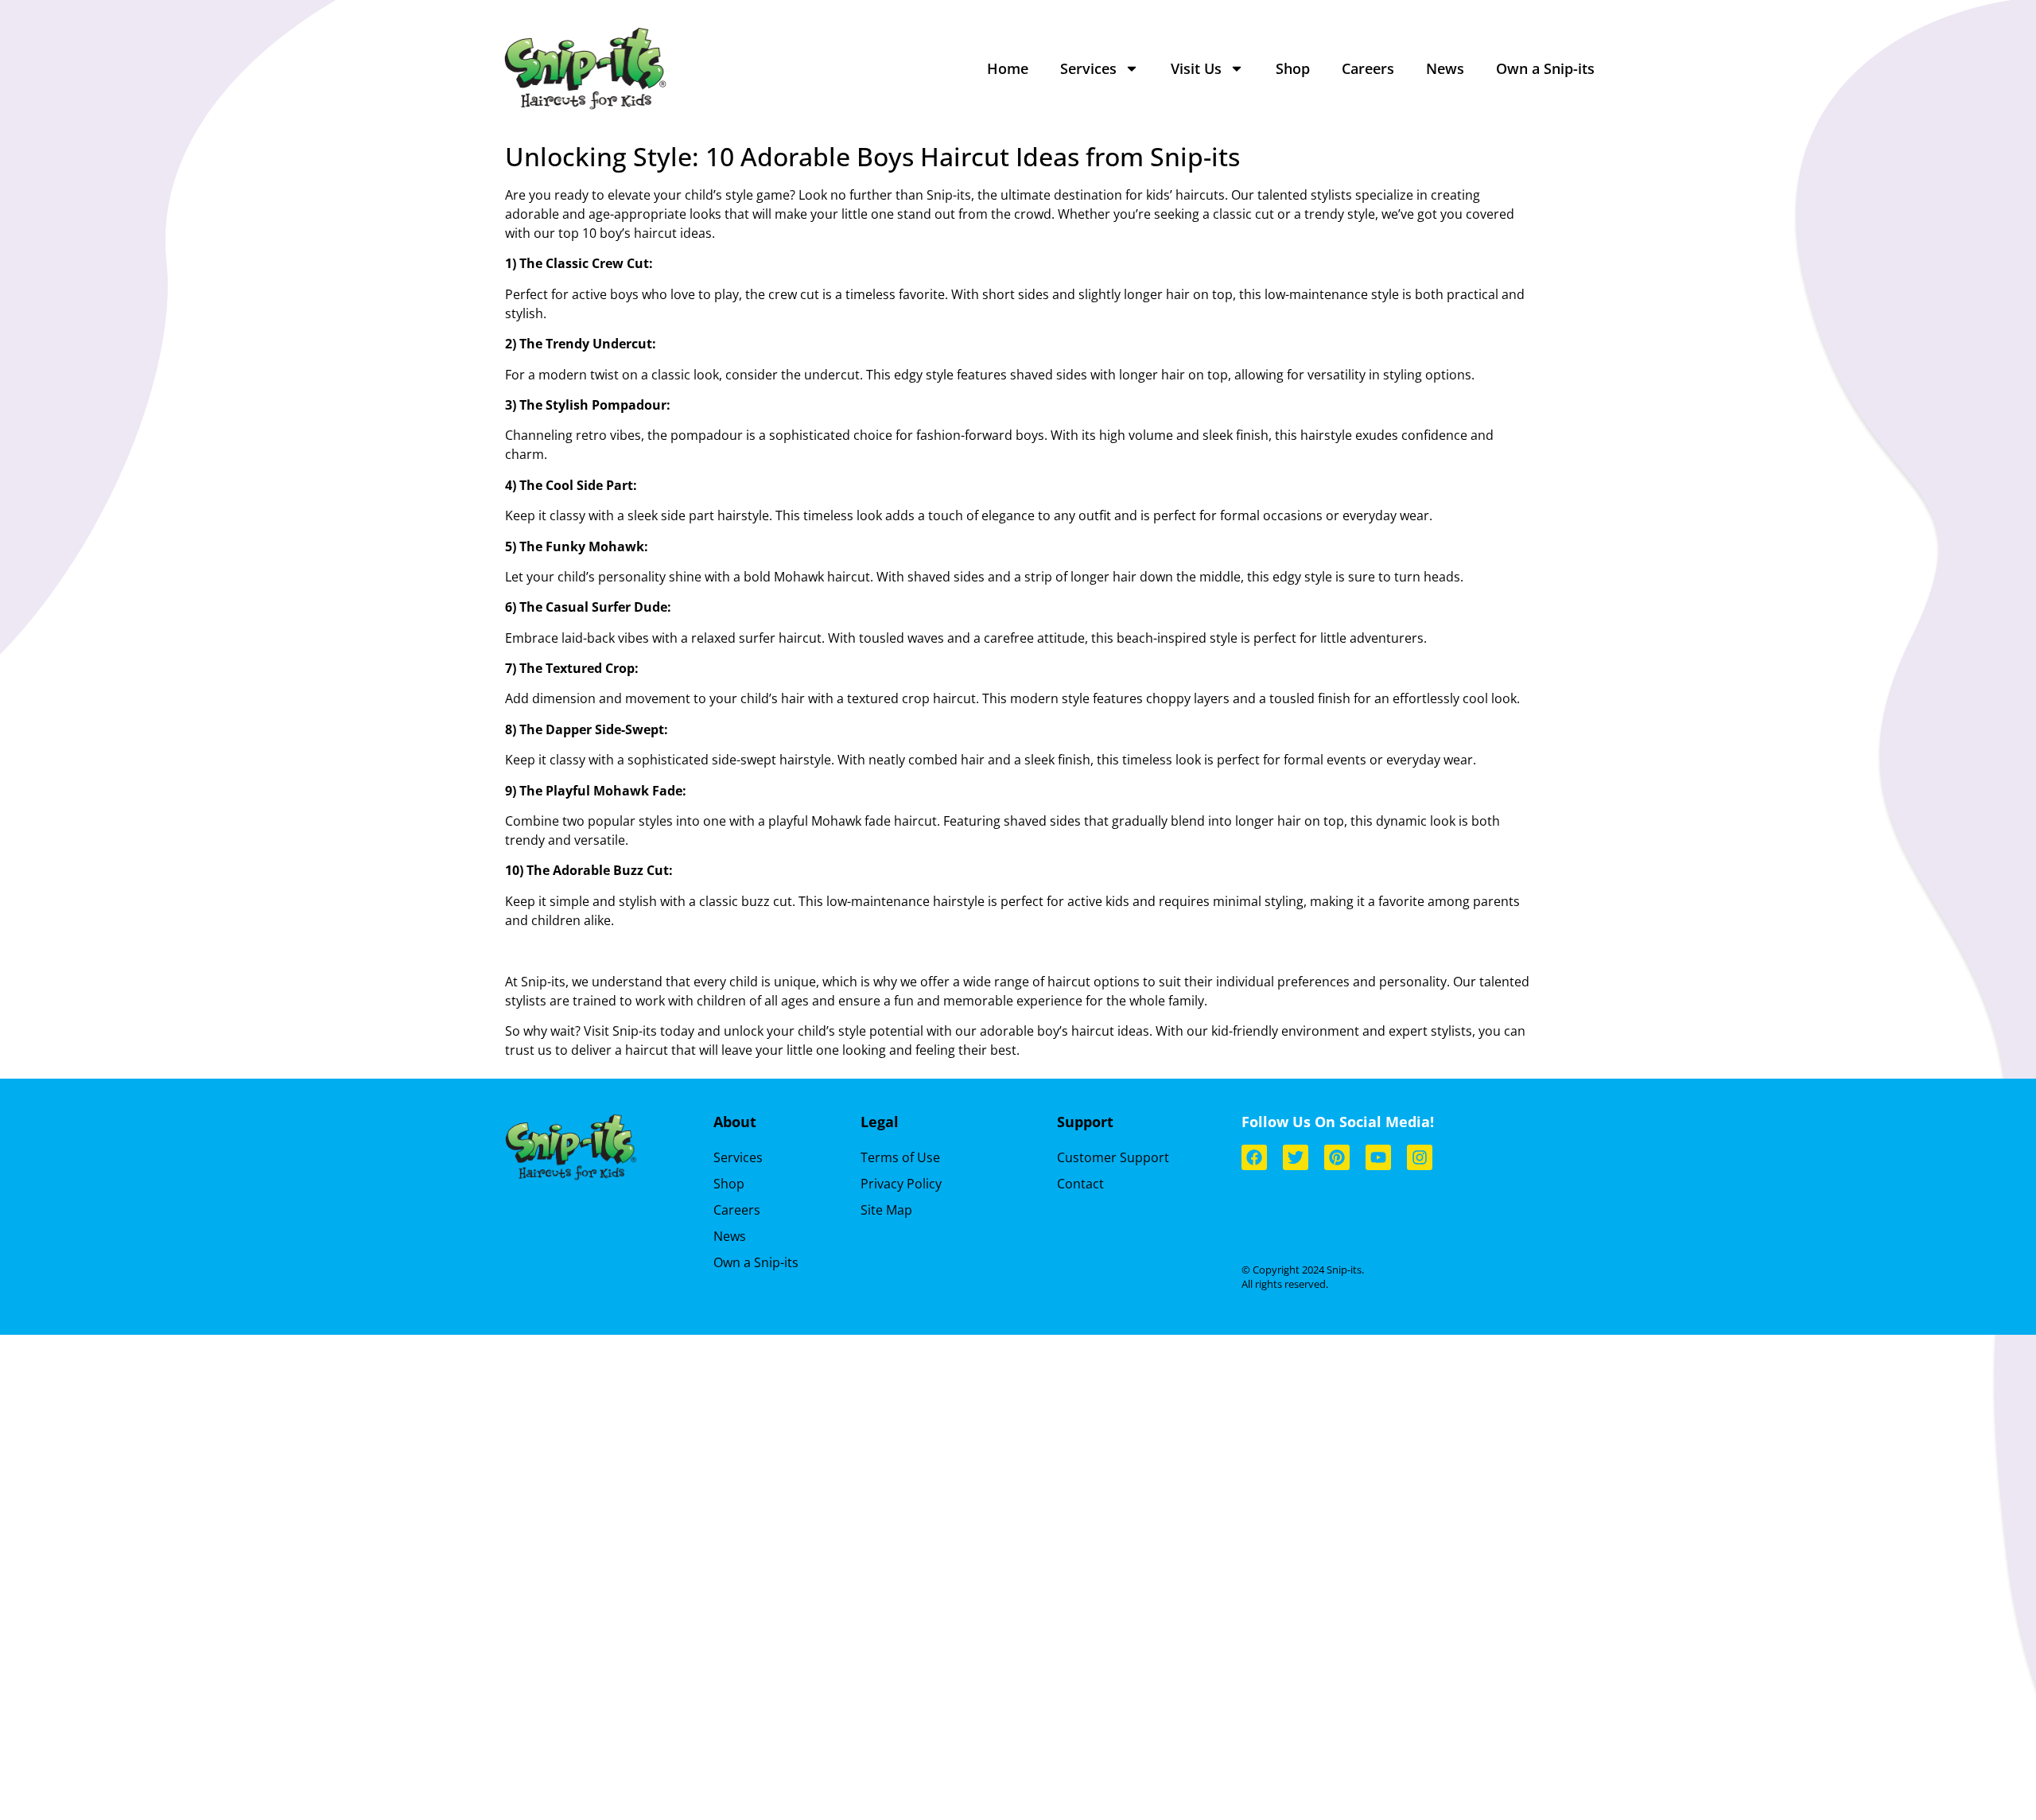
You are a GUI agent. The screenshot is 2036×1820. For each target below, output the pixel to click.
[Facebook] (1254, 1157)
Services (1088, 68)
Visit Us (1196, 68)
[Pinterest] (1337, 1157)
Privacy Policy (901, 1184)
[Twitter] (1296, 1157)
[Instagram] (1420, 1157)
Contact (1080, 1184)
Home (1008, 68)
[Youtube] (1378, 1157)
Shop (1293, 68)
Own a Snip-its (1545, 68)
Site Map (886, 1210)
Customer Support (1113, 1157)
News (1445, 68)
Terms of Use (900, 1157)
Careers (1368, 68)
